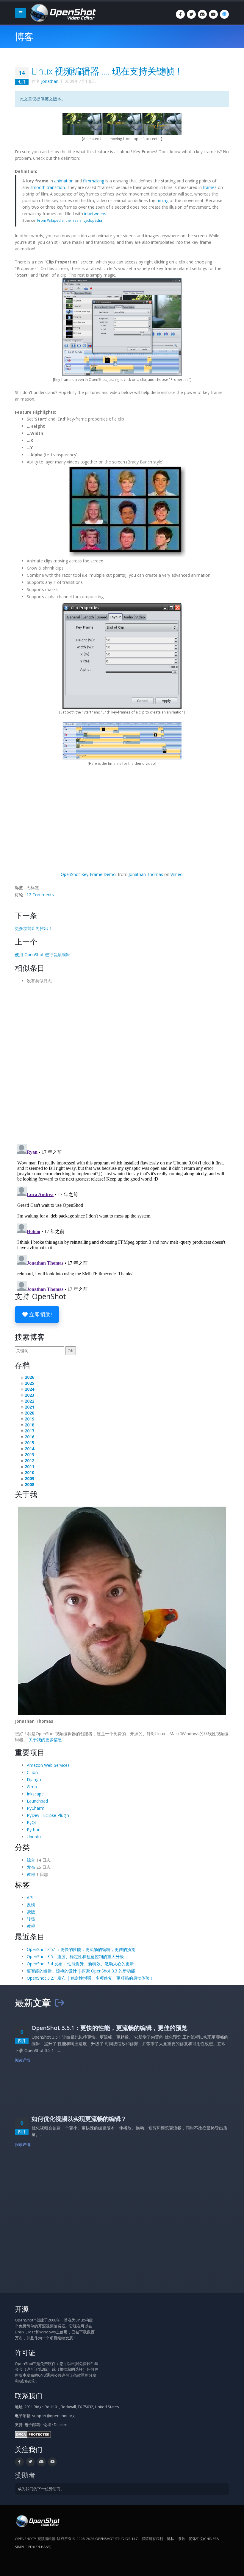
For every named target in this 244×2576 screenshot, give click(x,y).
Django (34, 1779)
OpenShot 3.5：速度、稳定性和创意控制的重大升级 (75, 1957)
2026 (29, 1377)
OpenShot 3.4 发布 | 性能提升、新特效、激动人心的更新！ (82, 1964)
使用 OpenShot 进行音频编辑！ (44, 954)
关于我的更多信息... (47, 1740)
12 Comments (40, 895)
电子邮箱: (33, 2425)
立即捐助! (40, 1314)
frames (210, 187)
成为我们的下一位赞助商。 (41, 2489)
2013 (29, 1455)
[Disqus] (122, 1062)
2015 (29, 1443)
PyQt (32, 1822)
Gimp (32, 1787)
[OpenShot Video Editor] (62, 12)
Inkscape (35, 1794)
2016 (29, 1437)
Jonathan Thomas (146, 874)
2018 (29, 1425)
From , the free (70, 220)
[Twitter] (191, 14)
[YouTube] (213, 14)
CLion (32, 1772)
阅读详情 (23, 2060)
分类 (22, 1847)
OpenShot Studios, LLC (117, 2539)
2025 (29, 1383)
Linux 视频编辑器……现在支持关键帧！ (107, 71)
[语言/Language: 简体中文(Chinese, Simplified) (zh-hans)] (224, 14)
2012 (29, 1461)
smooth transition (48, 187)
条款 (182, 2539)
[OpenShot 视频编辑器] (37, 2521)
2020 (29, 1413)
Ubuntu (34, 1837)
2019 (29, 1419)
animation (64, 181)
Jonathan (50, 81)
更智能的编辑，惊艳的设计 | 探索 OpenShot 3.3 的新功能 (81, 1971)
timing (162, 200)
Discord (61, 2425)
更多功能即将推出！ (34, 928)
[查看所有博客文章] (60, 2003)
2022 (29, 1401)
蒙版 (31, 1912)
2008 (29, 1484)
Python (34, 1830)
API (30, 1898)
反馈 (31, 1905)
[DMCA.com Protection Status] (33, 2434)
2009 (29, 1478)
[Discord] (202, 14)
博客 (24, 37)
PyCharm (36, 1808)
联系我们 (29, 2396)
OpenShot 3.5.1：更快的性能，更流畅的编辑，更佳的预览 (81, 1949)
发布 (31, 1867)
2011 (29, 1467)
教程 (31, 1874)
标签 (22, 1885)
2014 (29, 1449)
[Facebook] (180, 14)
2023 (29, 1395)
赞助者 (25, 2475)
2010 (29, 1472)
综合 (31, 1860)
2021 (29, 1407)
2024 (29, 1389)
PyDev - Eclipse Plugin (48, 1815)
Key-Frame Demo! (89, 874)
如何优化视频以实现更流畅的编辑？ (79, 2119)
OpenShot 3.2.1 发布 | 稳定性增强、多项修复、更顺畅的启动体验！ (90, 1978)
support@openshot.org (53, 2416)
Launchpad (37, 1801)
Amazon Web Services (48, 1765)
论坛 (47, 2425)
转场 (31, 1919)
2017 (29, 1431)
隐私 (171, 2539)
